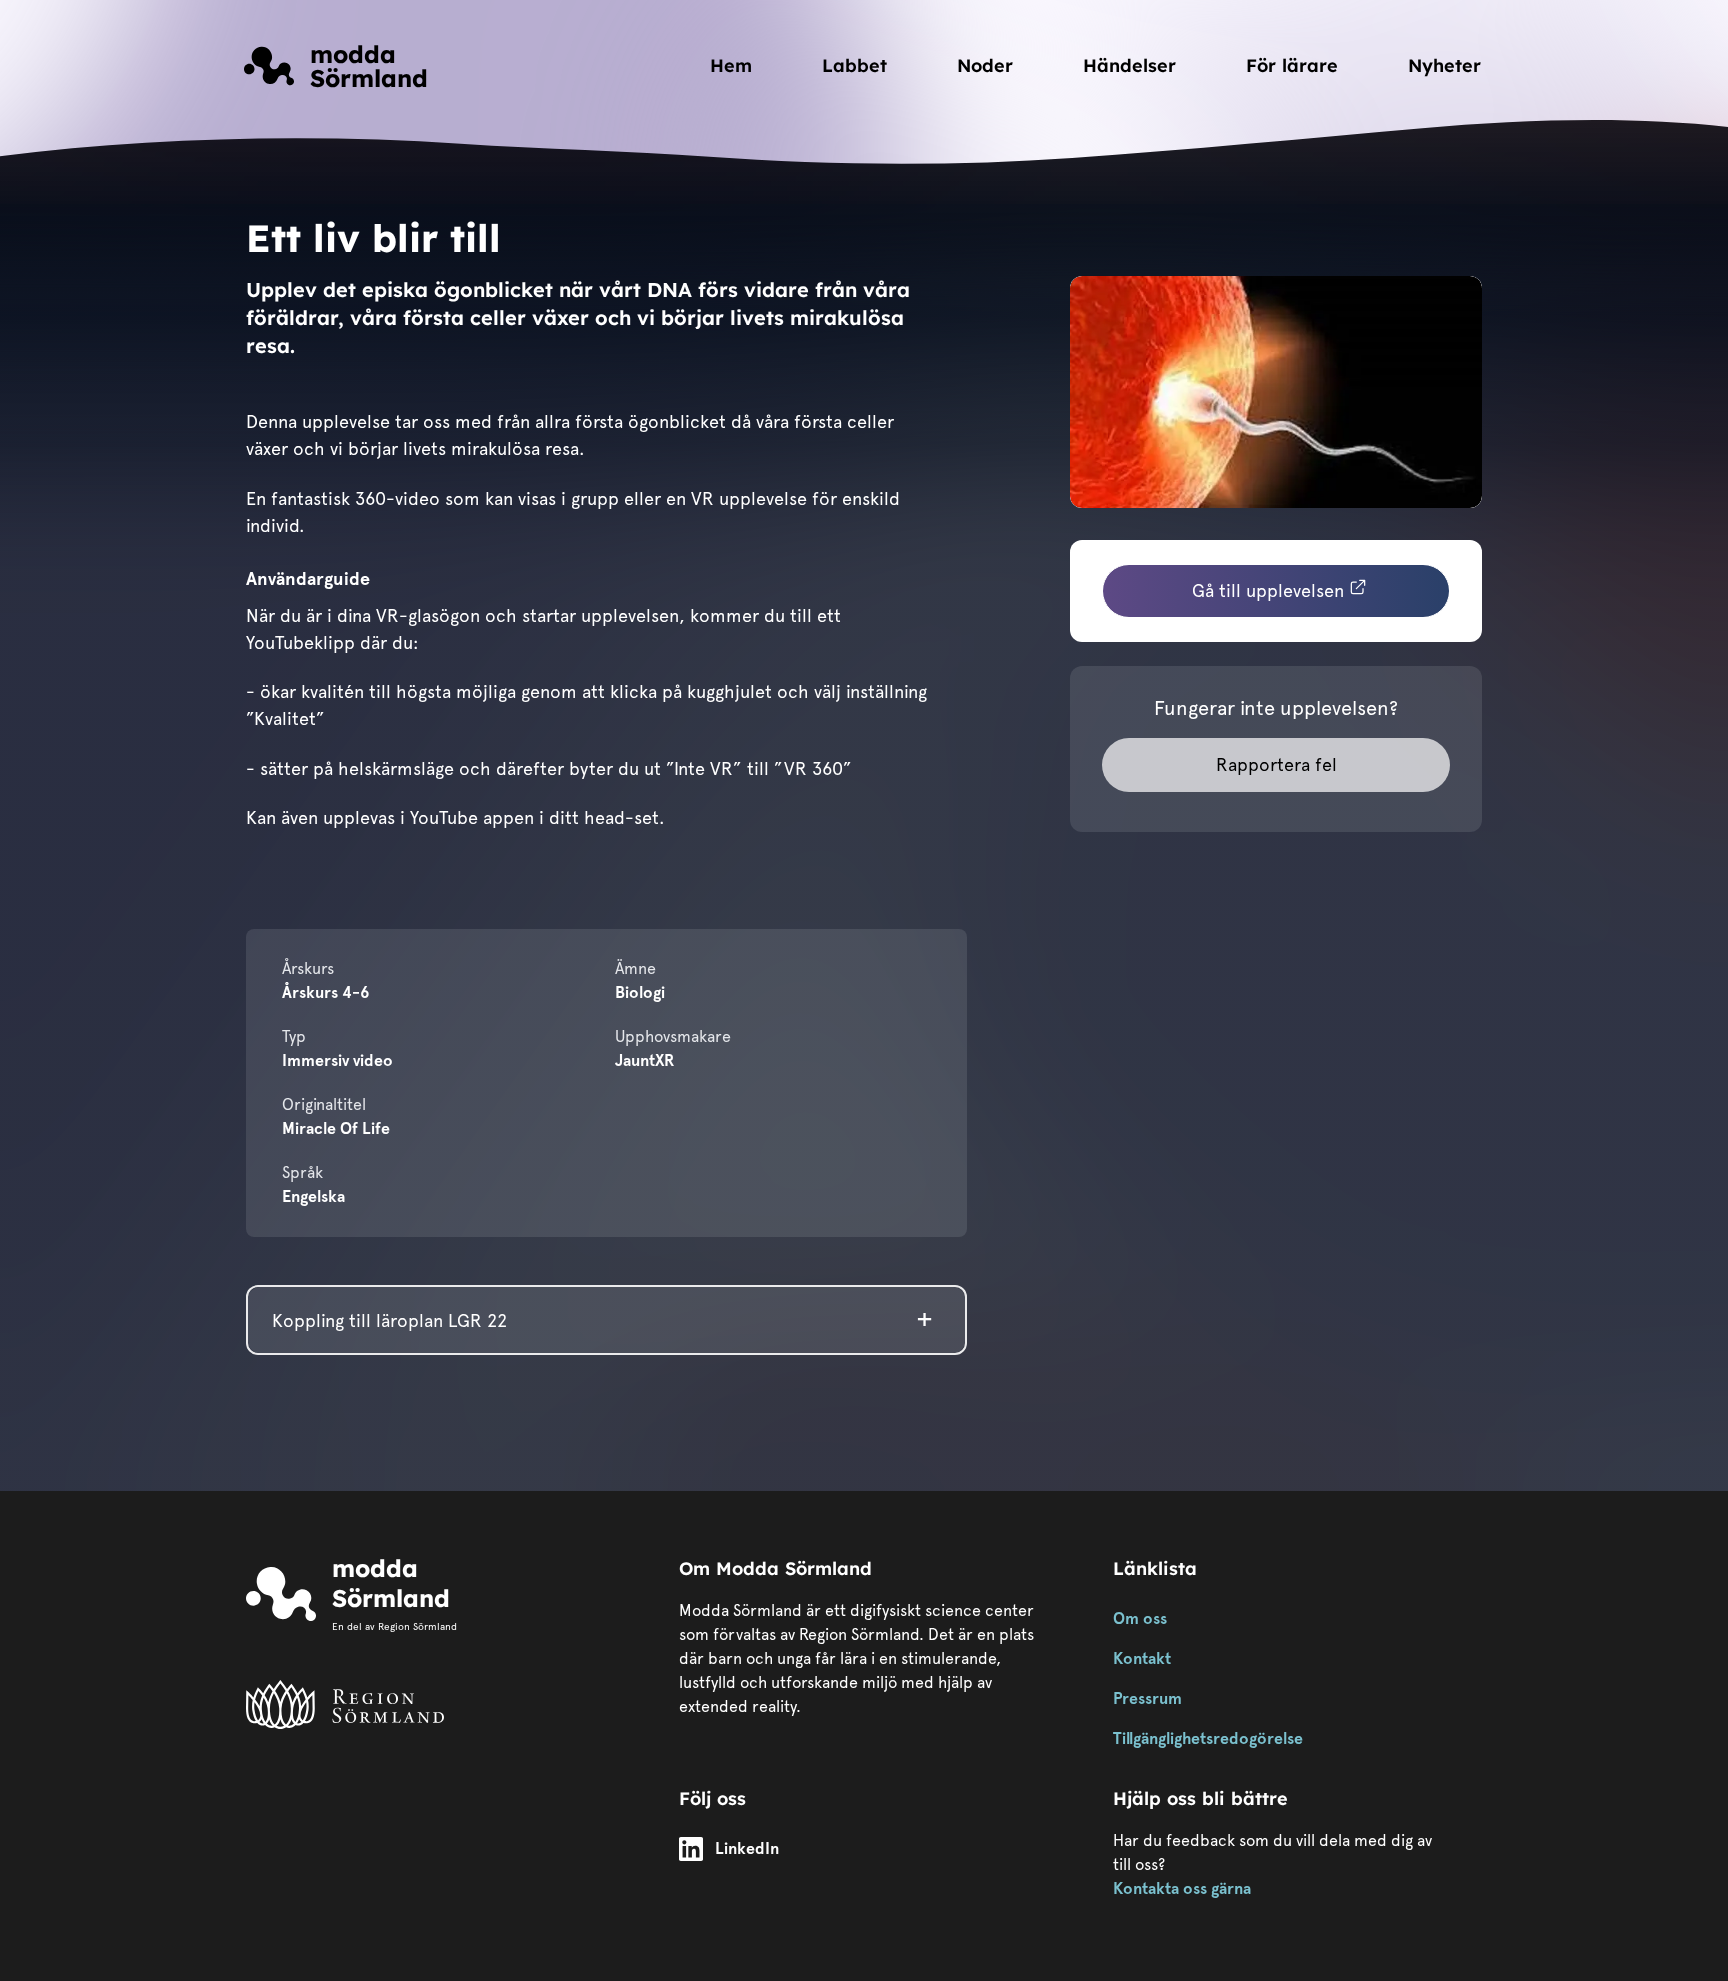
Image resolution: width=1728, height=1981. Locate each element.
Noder (985, 65)
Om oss (1140, 1618)
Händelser (1129, 65)
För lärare (1292, 65)
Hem (731, 65)
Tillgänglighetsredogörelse (1208, 1738)
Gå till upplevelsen (1268, 590)
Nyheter (1444, 65)
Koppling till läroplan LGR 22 (389, 1320)
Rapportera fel (1276, 764)
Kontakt (1142, 1658)
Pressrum (1147, 1698)
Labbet (854, 65)
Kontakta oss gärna (1182, 1888)
